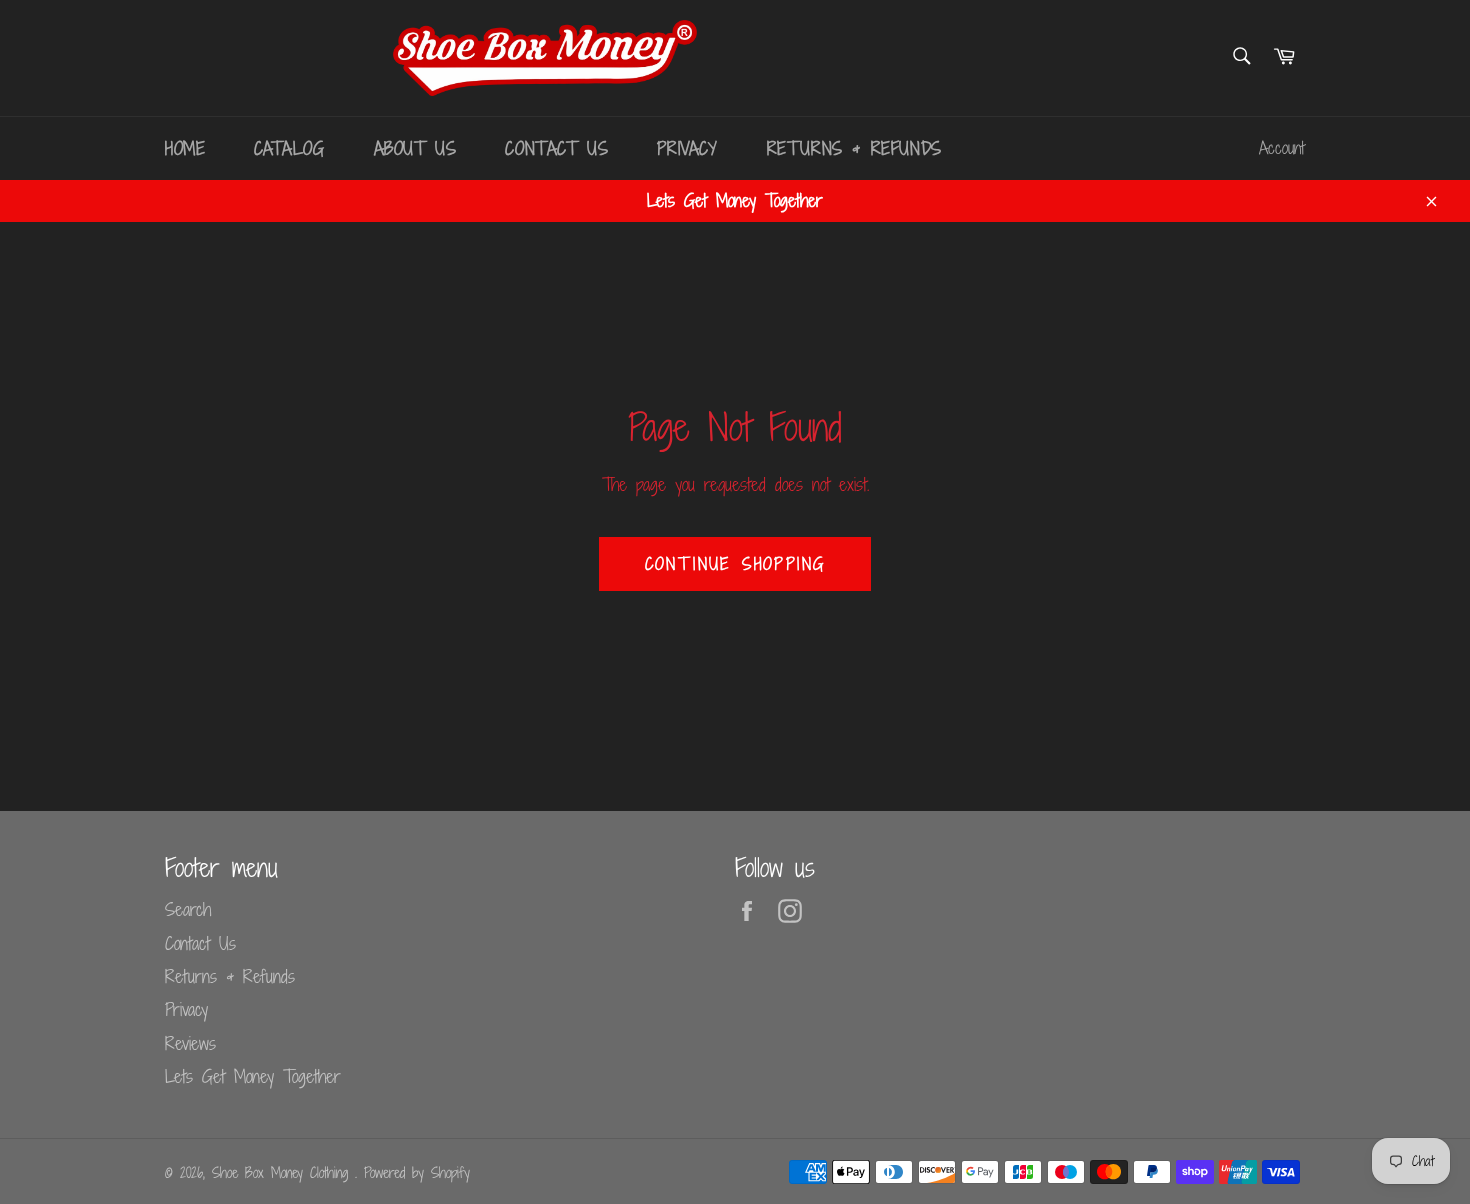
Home (185, 148)
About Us (415, 148)
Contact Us (556, 148)
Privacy (687, 148)
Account (1282, 148)
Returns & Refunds (854, 148)
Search (188, 909)
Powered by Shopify (417, 1172)
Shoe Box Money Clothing (283, 1172)
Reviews (190, 1043)
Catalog (289, 148)
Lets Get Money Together (253, 1076)
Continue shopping (735, 564)
